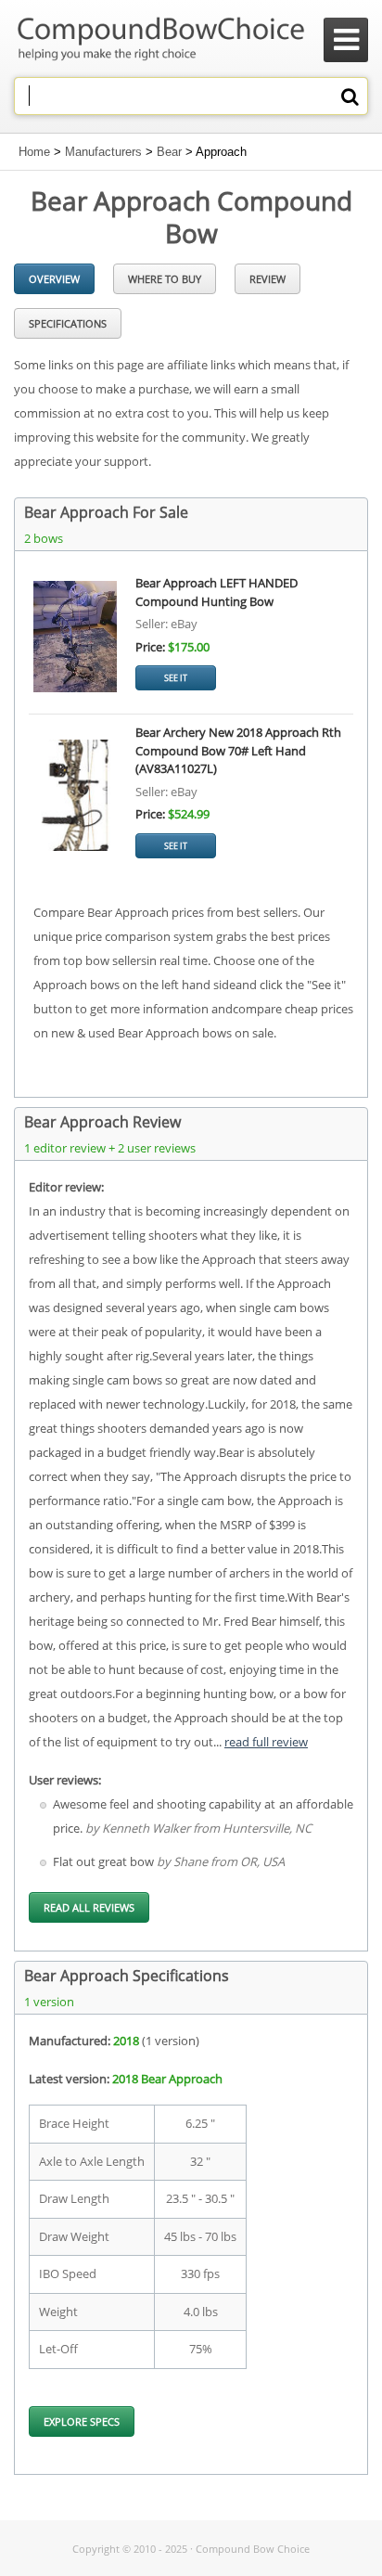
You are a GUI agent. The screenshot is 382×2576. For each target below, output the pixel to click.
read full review (266, 1742)
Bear (169, 152)
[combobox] (191, 96)
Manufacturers (103, 152)
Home (34, 152)
